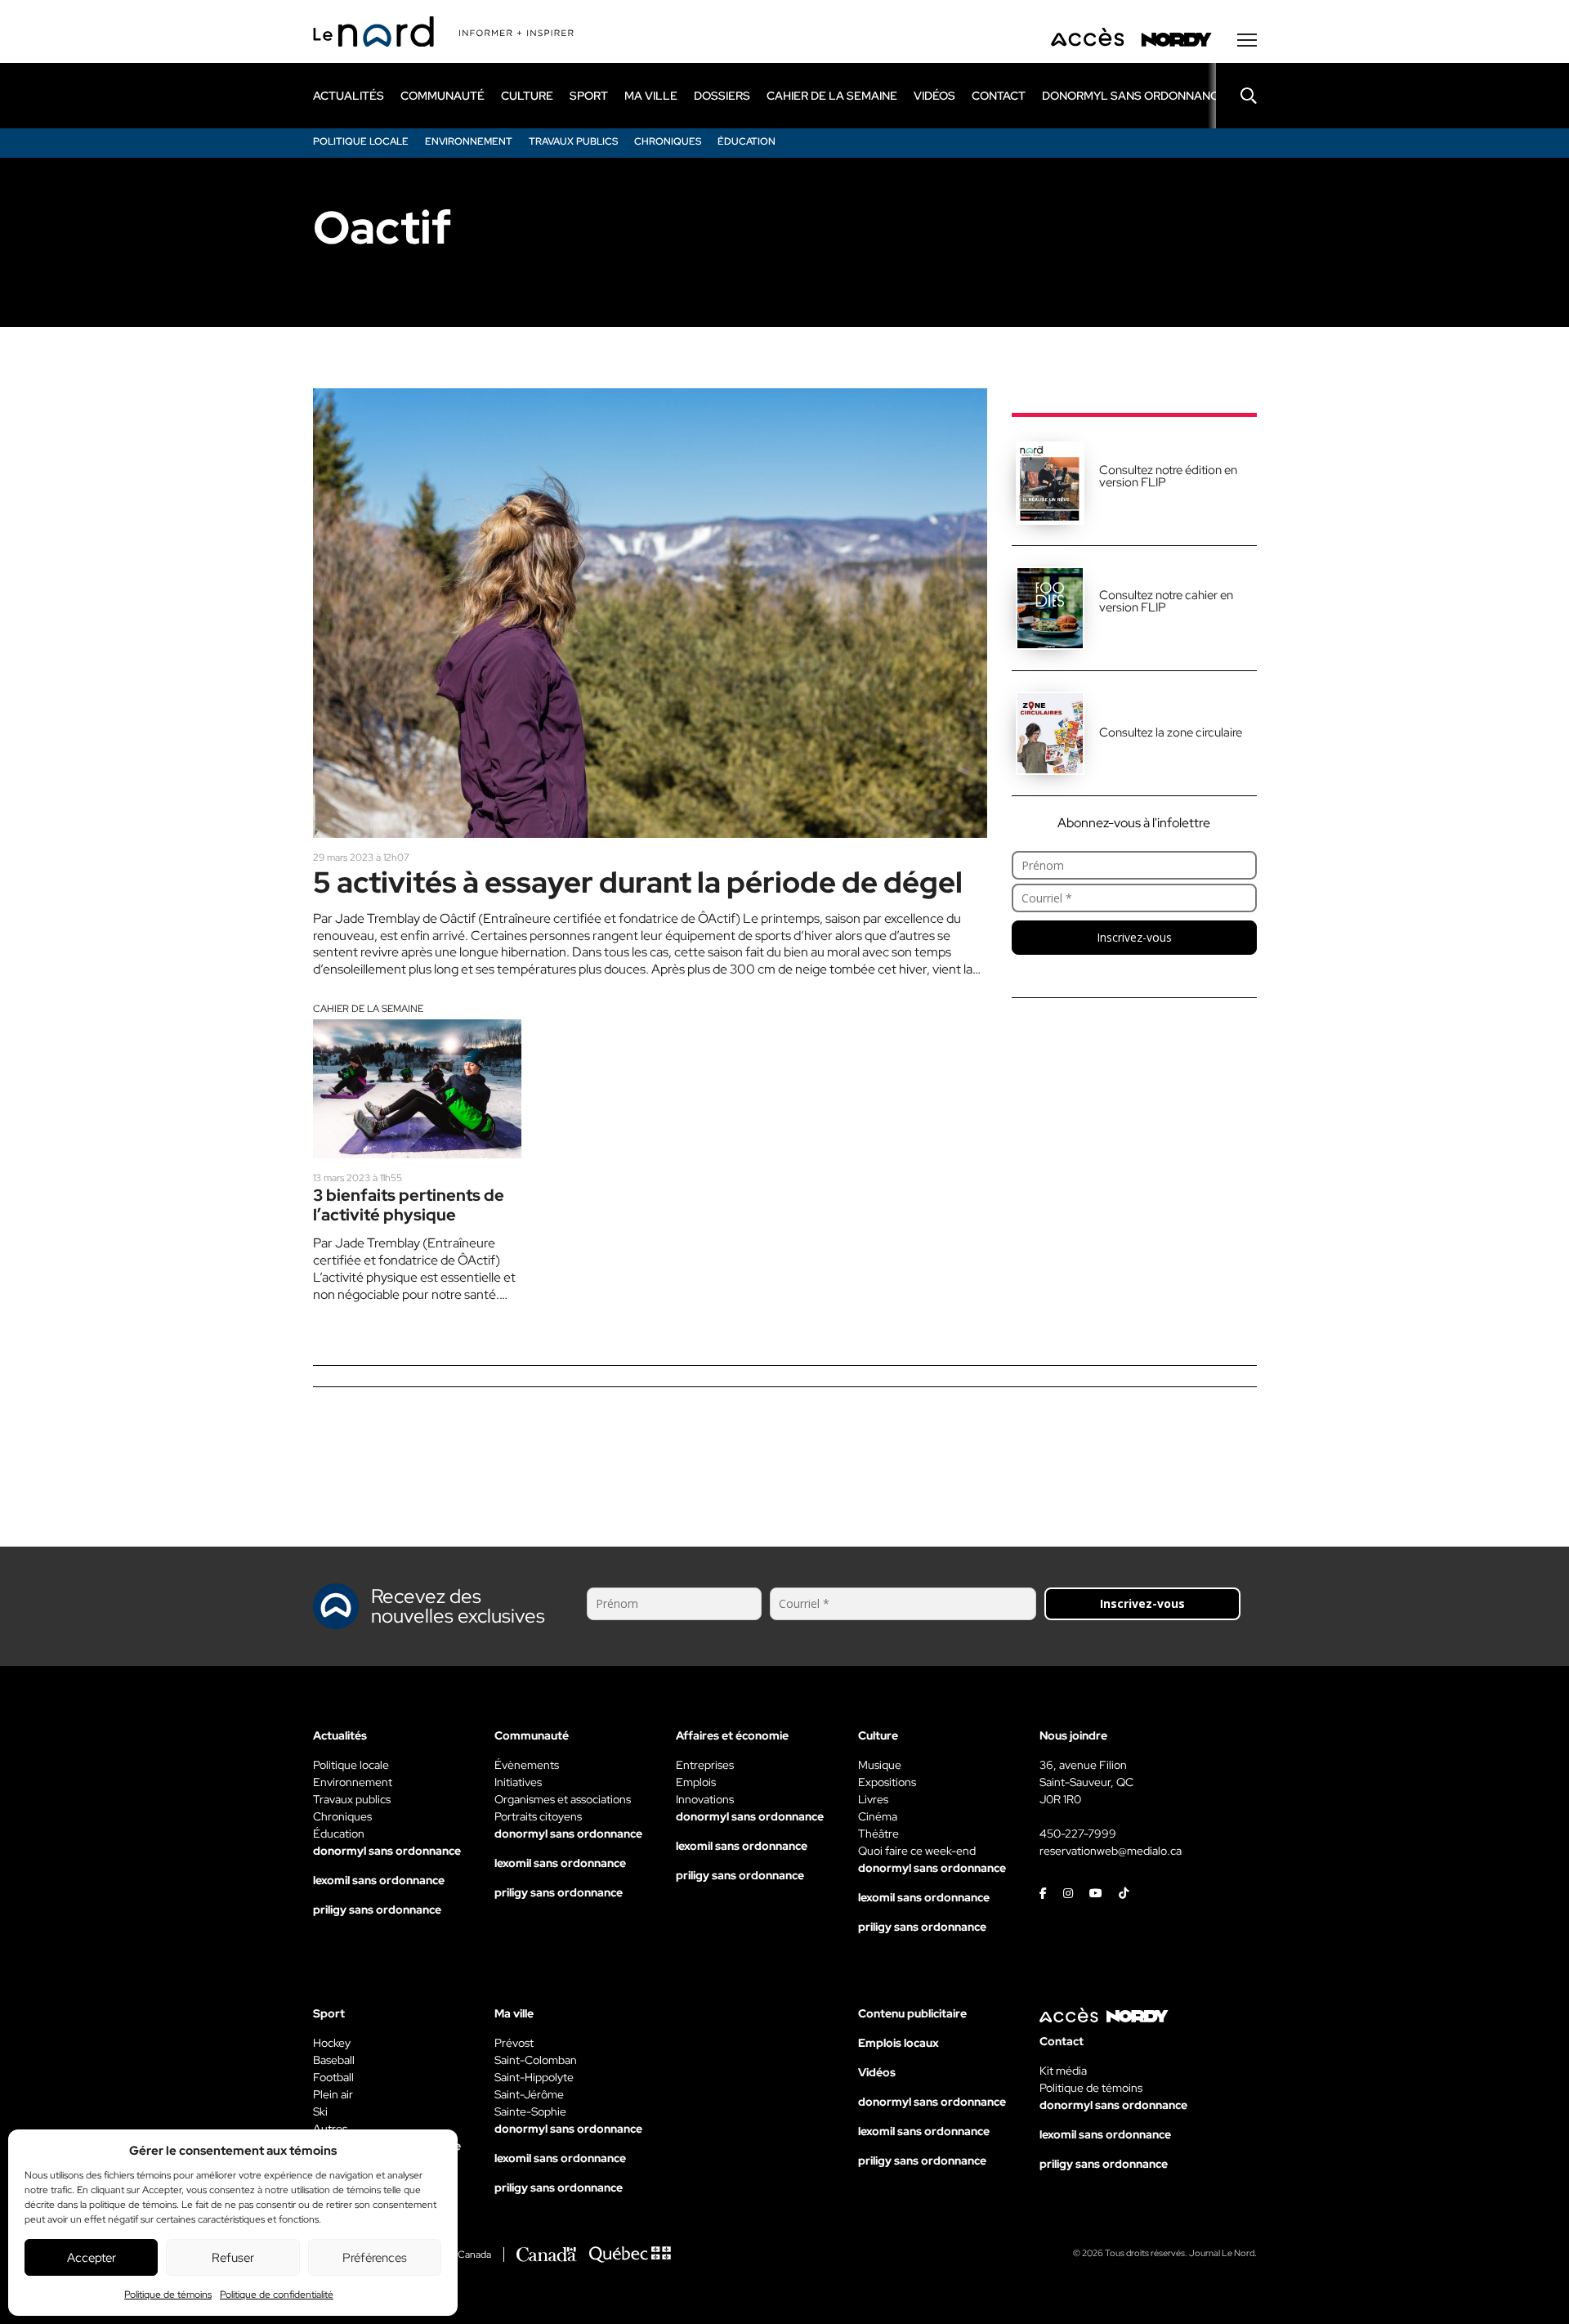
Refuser (233, 2258)
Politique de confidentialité (277, 2295)
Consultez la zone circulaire (1171, 732)
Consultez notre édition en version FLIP (1168, 476)
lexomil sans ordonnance (379, 1880)
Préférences (375, 2258)
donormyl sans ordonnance (1134, 96)
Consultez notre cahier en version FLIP (1166, 601)
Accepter (92, 2258)
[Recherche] (1236, 96)
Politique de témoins (168, 2295)
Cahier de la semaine (368, 1009)
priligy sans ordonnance (377, 1910)
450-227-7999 (1078, 1834)
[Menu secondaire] (1247, 40)
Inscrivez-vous (1134, 937)
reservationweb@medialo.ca (1111, 1851)
